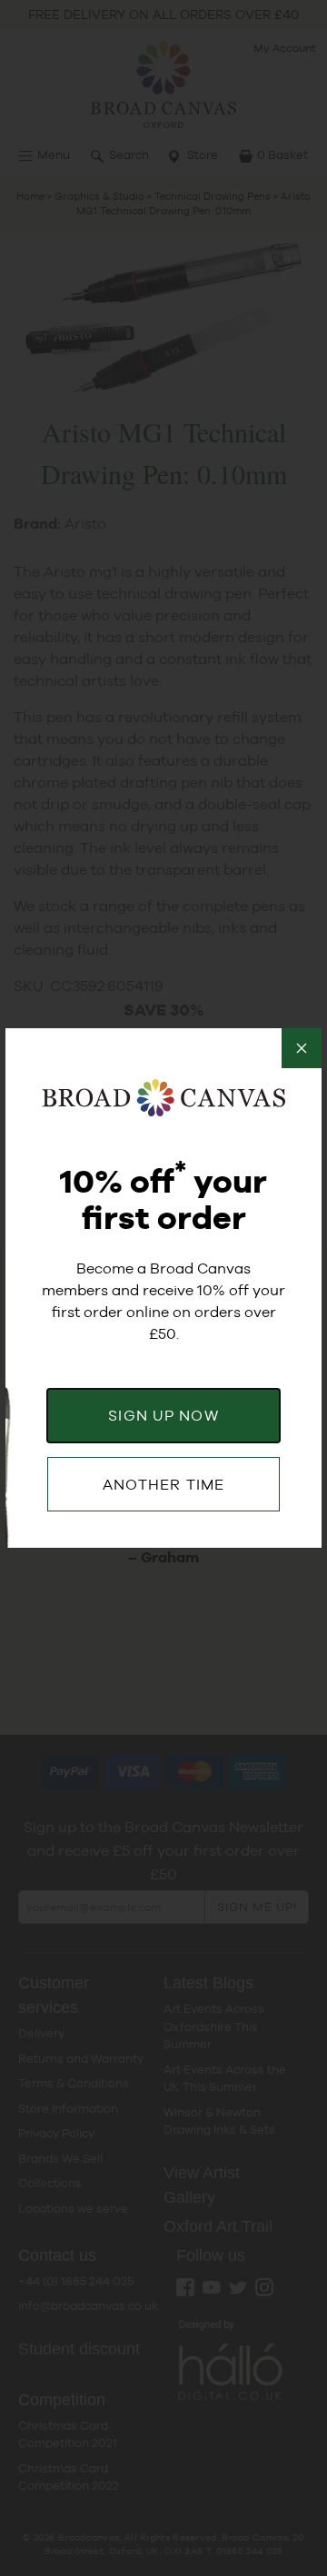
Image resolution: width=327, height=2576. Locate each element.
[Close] (302, 1048)
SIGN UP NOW (163, 1416)
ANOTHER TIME (163, 1485)
